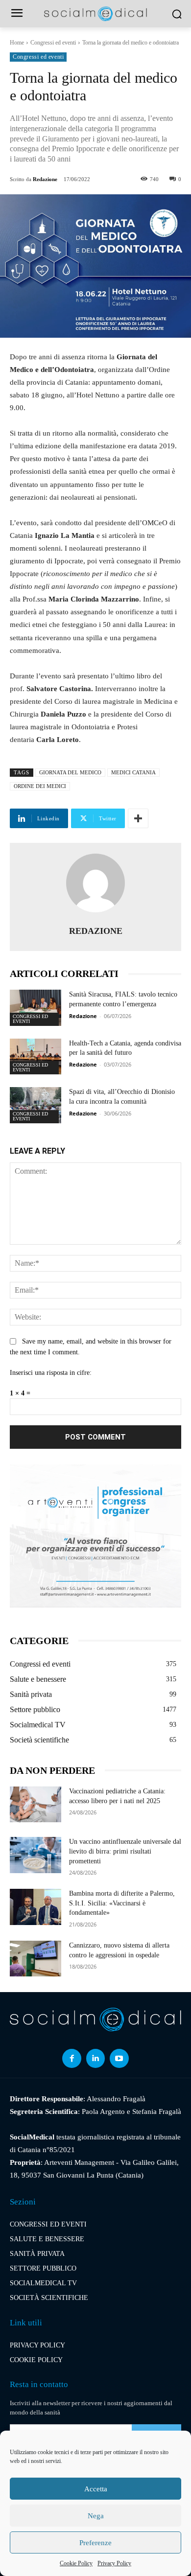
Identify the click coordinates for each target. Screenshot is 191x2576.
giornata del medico (70, 772)
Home (17, 43)
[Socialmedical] (95, 13)
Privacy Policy (114, 2563)
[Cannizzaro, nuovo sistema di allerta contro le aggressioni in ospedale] (36, 1959)
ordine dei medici (40, 786)
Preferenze (95, 2543)
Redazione (45, 179)
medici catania (133, 772)
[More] (138, 818)
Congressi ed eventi (53, 43)
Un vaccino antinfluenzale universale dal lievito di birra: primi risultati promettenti (125, 1851)
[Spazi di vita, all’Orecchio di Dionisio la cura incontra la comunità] (36, 1105)
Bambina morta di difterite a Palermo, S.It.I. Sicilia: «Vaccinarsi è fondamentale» (122, 1903)
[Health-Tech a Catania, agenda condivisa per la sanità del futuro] (36, 1057)
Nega (96, 2516)
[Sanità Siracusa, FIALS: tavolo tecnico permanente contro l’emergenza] (36, 1008)
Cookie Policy (76, 2563)
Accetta (96, 2489)
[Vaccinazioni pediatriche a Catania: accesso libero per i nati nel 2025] (36, 1805)
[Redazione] (95, 883)
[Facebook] (72, 2058)
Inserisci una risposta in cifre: (51, 1373)
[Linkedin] (95, 2058)
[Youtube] (119, 2058)
